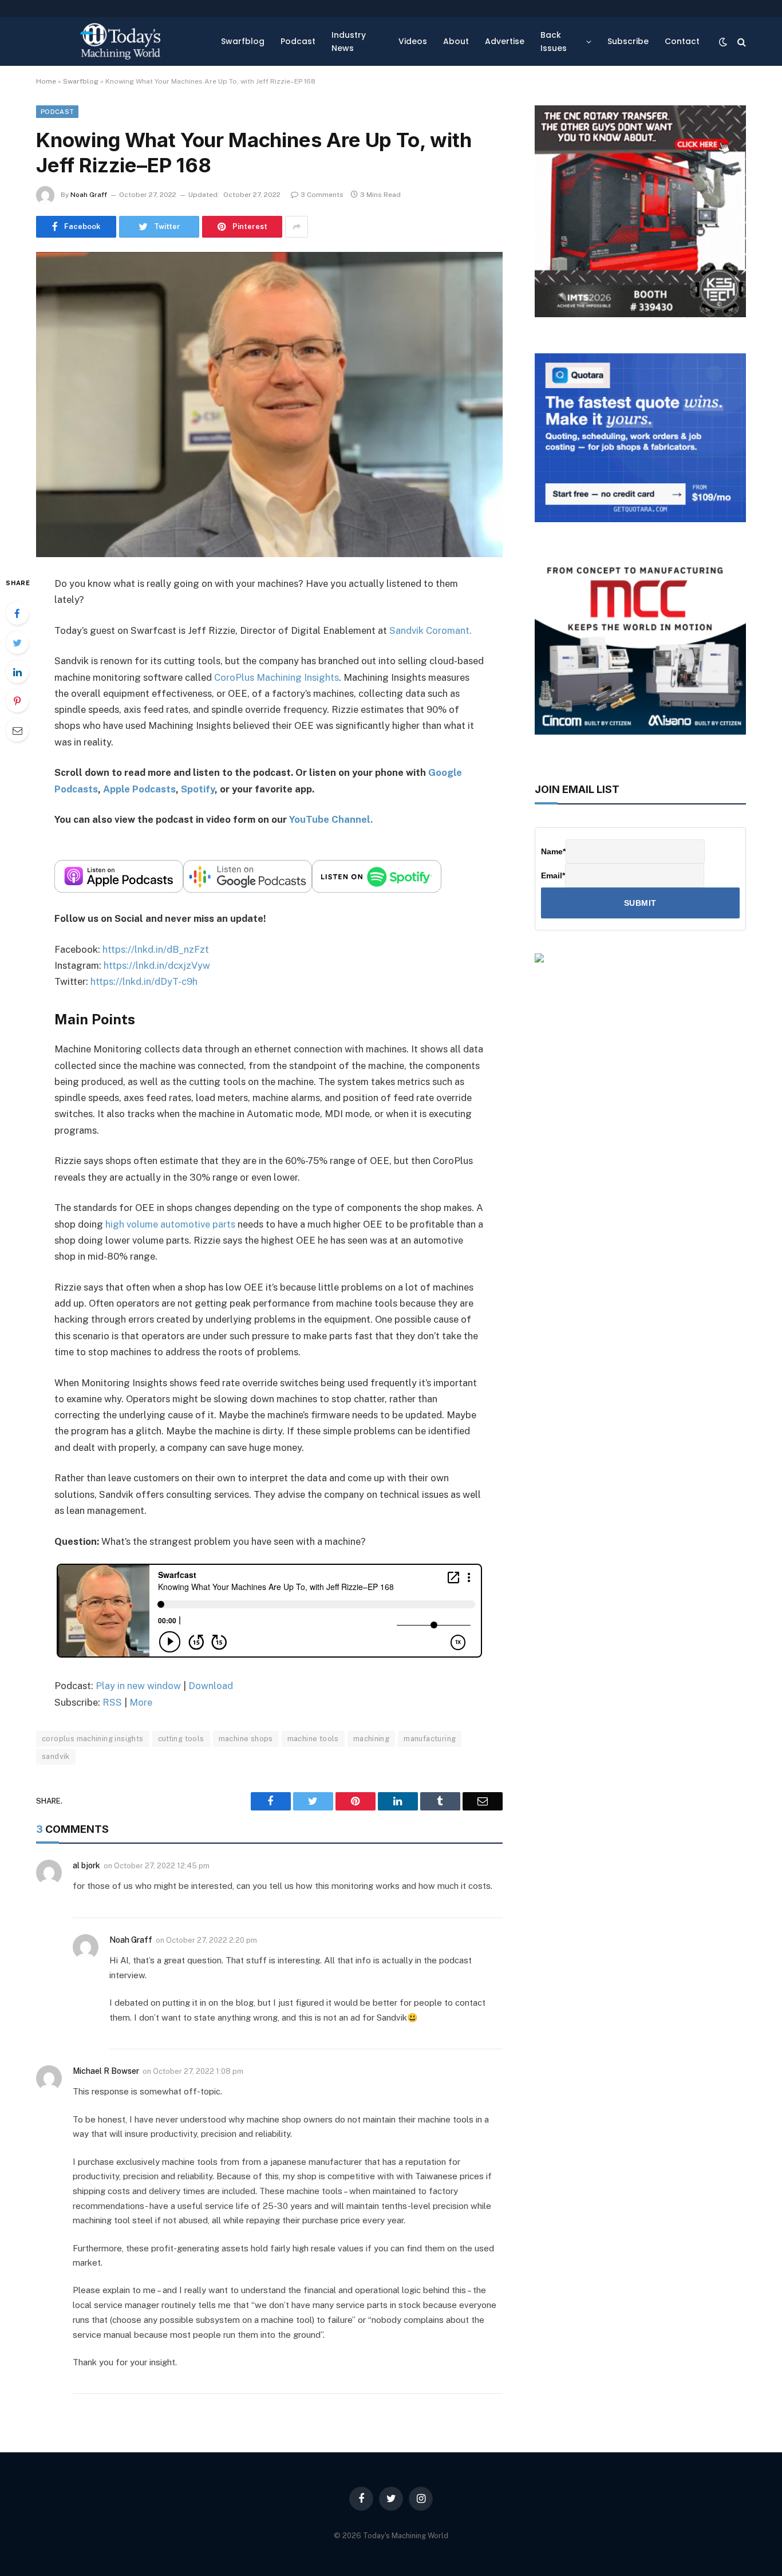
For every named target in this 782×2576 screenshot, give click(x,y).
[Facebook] (17, 613)
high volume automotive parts (170, 1224)
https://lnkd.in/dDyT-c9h (144, 981)
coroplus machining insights (93, 1739)
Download (211, 1686)
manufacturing (430, 1739)
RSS (112, 1702)
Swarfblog (243, 41)
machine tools (313, 1739)
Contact (682, 41)
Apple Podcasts (139, 789)
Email (553, 875)
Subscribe (628, 41)
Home (46, 81)
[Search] (740, 42)
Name (553, 851)
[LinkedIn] (17, 672)
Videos (413, 41)
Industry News (349, 41)
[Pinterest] (17, 701)
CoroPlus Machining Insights (277, 677)
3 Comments (322, 195)
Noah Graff (89, 195)
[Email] (17, 730)
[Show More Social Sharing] (297, 227)
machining (372, 1739)
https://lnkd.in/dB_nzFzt (156, 949)
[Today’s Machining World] (120, 42)
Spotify (198, 789)
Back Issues (554, 41)
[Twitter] (17, 642)
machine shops (246, 1739)
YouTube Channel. (331, 819)
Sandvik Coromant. (431, 630)
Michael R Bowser (106, 2071)
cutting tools (181, 1739)
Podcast (298, 41)
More (141, 1702)
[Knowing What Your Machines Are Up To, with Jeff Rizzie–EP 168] (269, 404)
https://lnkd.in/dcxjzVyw (157, 965)
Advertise (505, 41)
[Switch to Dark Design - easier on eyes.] (723, 42)
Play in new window (138, 1686)
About (456, 41)
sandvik (56, 1756)
